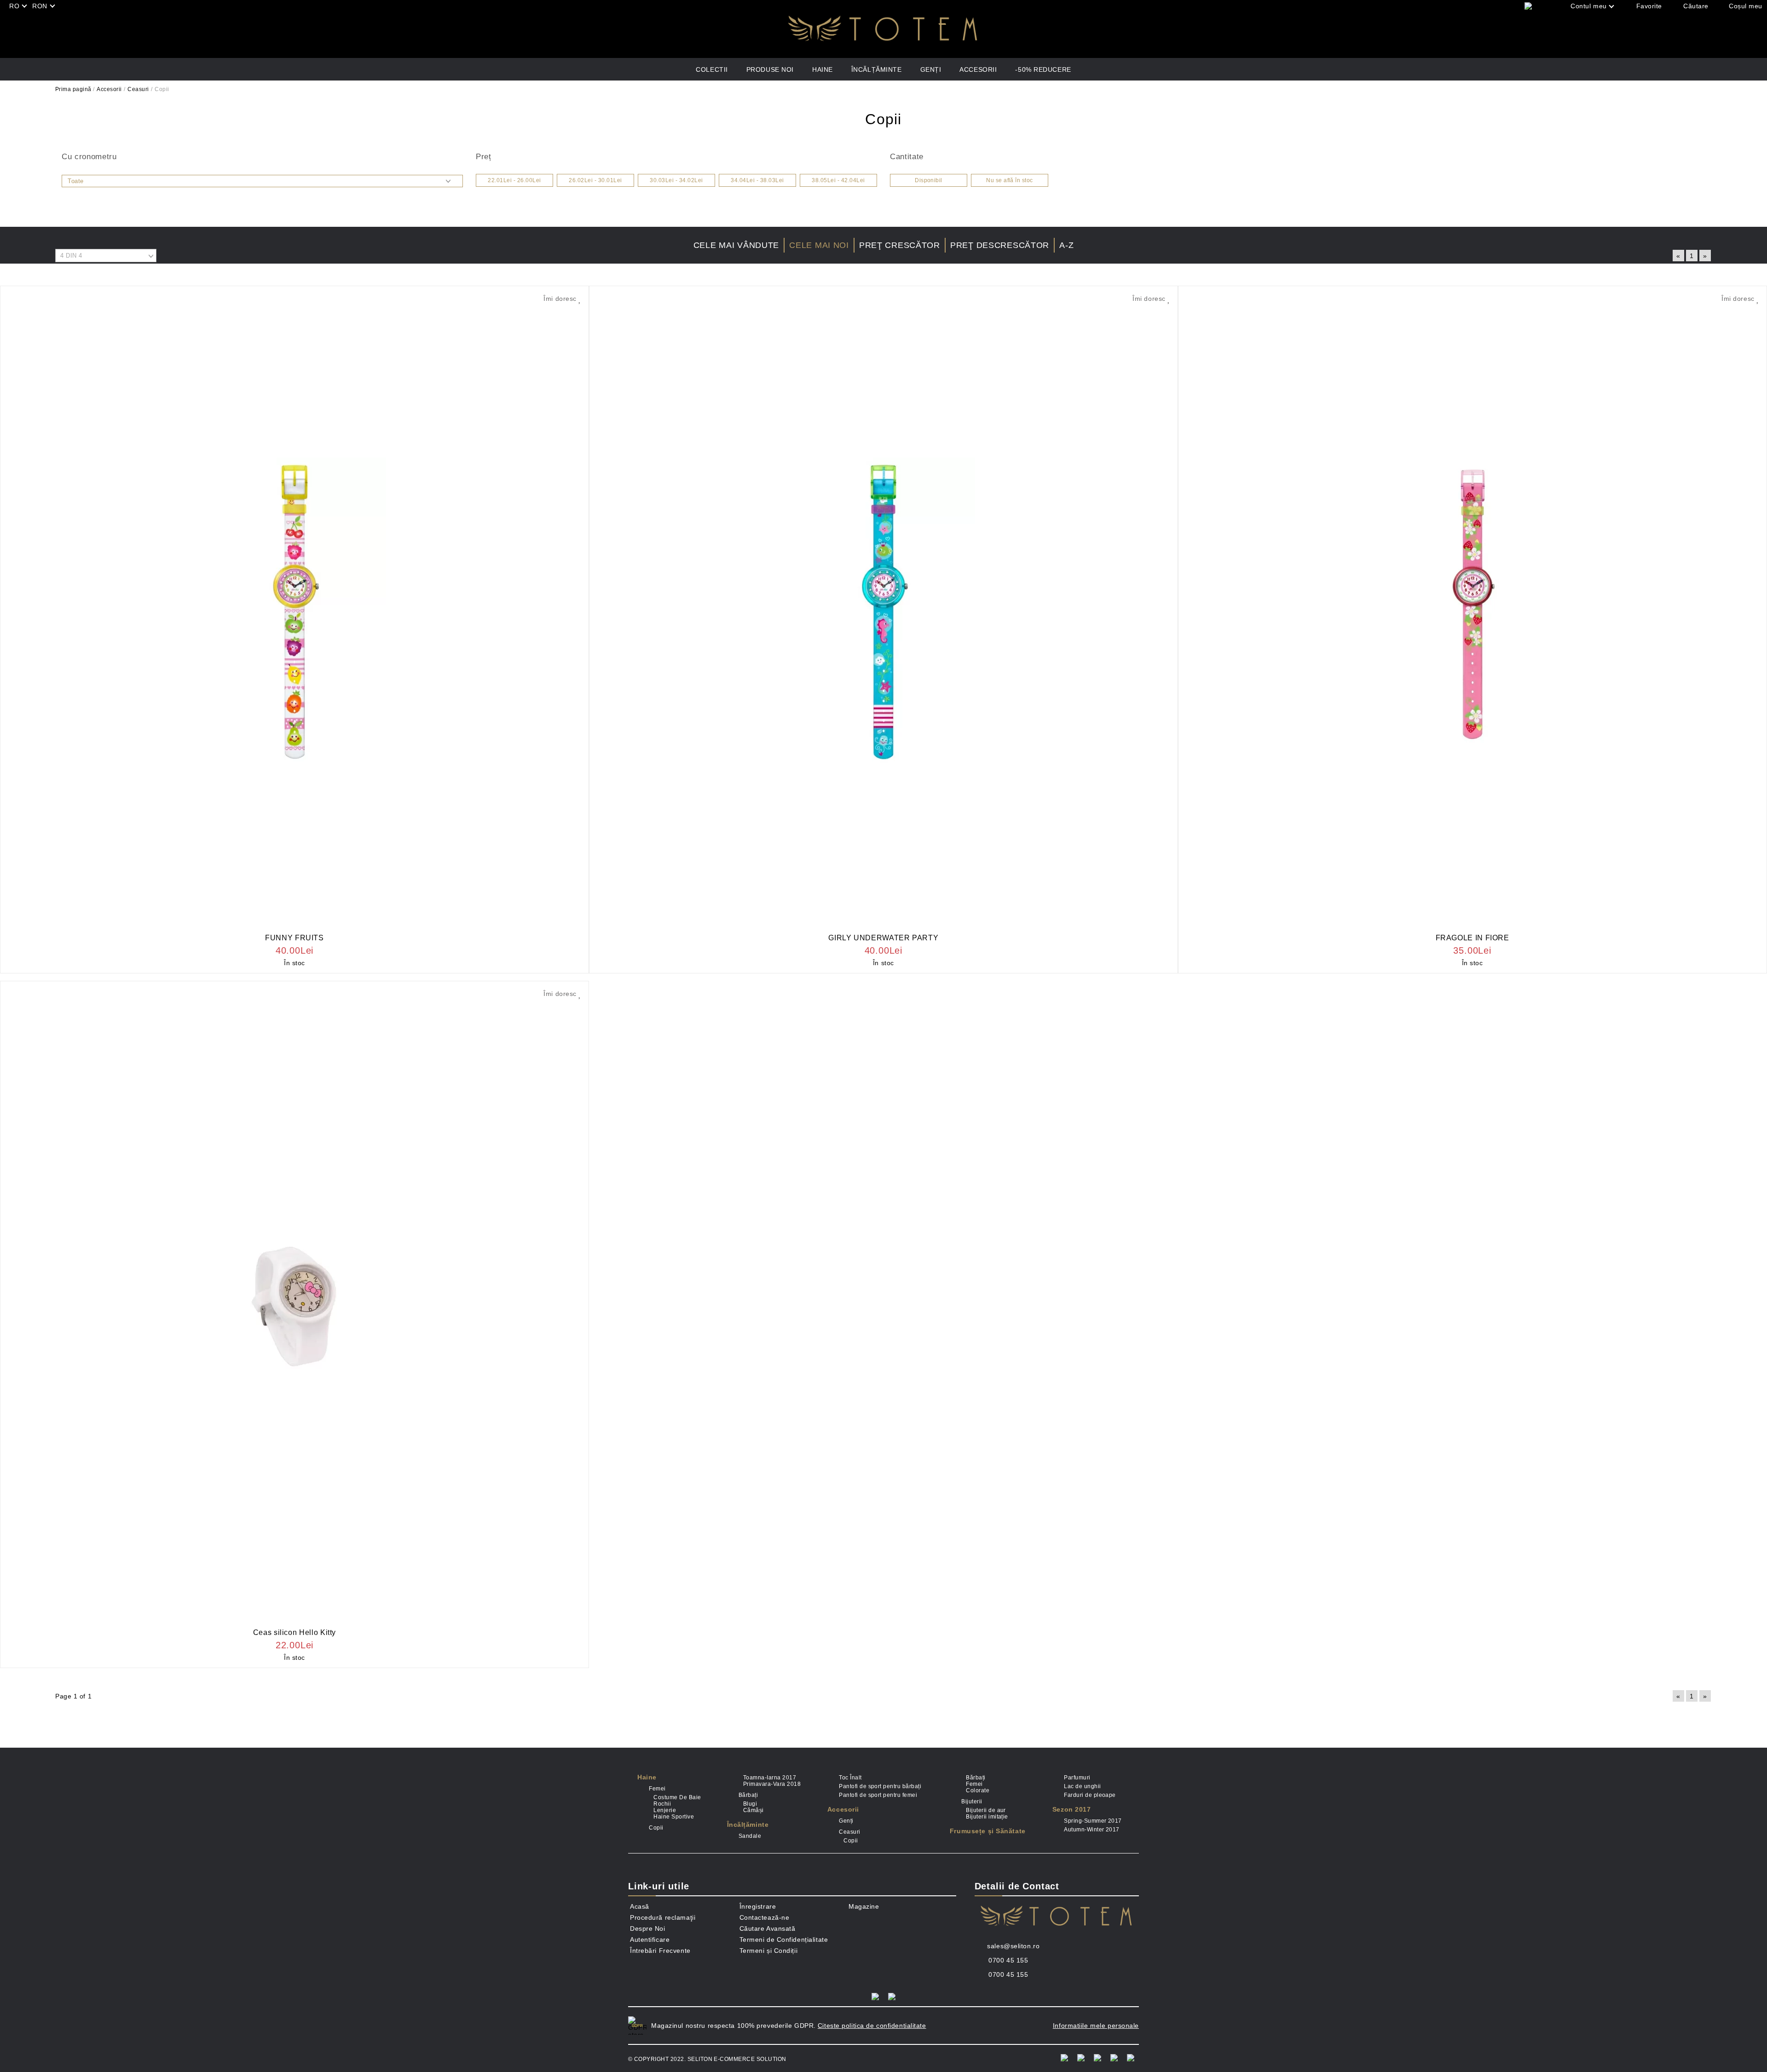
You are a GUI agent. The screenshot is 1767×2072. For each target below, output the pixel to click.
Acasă (640, 1906)
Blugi (750, 1804)
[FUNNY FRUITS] (294, 612)
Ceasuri (138, 89)
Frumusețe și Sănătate (988, 1831)
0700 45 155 (1008, 1960)
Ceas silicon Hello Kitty (294, 1632)
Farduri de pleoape (1090, 1795)
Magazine (864, 1906)
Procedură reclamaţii (663, 1917)
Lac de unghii (1082, 1786)
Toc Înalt (850, 1778)
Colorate (978, 1790)
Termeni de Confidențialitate (784, 1940)
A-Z (1066, 245)
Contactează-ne (765, 1917)
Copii (656, 1828)
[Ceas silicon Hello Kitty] (294, 1307)
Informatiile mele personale (1096, 2026)
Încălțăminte (877, 69)
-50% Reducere (1043, 69)
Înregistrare (758, 1906)
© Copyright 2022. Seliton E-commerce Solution (707, 2059)
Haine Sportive (674, 1817)
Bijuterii (972, 1801)
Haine (823, 69)
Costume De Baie (677, 1797)
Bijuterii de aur (986, 1810)
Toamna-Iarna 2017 (770, 1778)
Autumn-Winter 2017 (1092, 1830)
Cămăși (754, 1810)
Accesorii (978, 69)
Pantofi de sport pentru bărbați (880, 1786)
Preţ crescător (900, 245)
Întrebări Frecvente (660, 1951)
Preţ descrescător (1000, 245)
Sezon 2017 (1072, 1809)
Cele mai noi (819, 245)
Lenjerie (665, 1810)
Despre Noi (648, 1928)
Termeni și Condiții (769, 1951)
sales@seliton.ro (1013, 1946)
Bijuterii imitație (987, 1817)
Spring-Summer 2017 (1093, 1821)
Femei (657, 1789)
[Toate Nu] (262, 181)
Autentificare (650, 1940)
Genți (931, 69)
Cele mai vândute (736, 245)
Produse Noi (770, 69)
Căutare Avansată (768, 1928)
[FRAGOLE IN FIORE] (1472, 612)
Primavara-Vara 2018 (772, 1784)
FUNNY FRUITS (294, 938)
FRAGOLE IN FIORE (1472, 938)
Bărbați (748, 1795)
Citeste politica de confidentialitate (872, 2026)
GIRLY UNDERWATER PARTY (883, 938)
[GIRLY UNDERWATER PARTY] (883, 612)
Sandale (750, 1836)
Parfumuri (1077, 1778)
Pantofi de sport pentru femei (878, 1795)
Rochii (662, 1804)
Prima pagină (73, 89)
